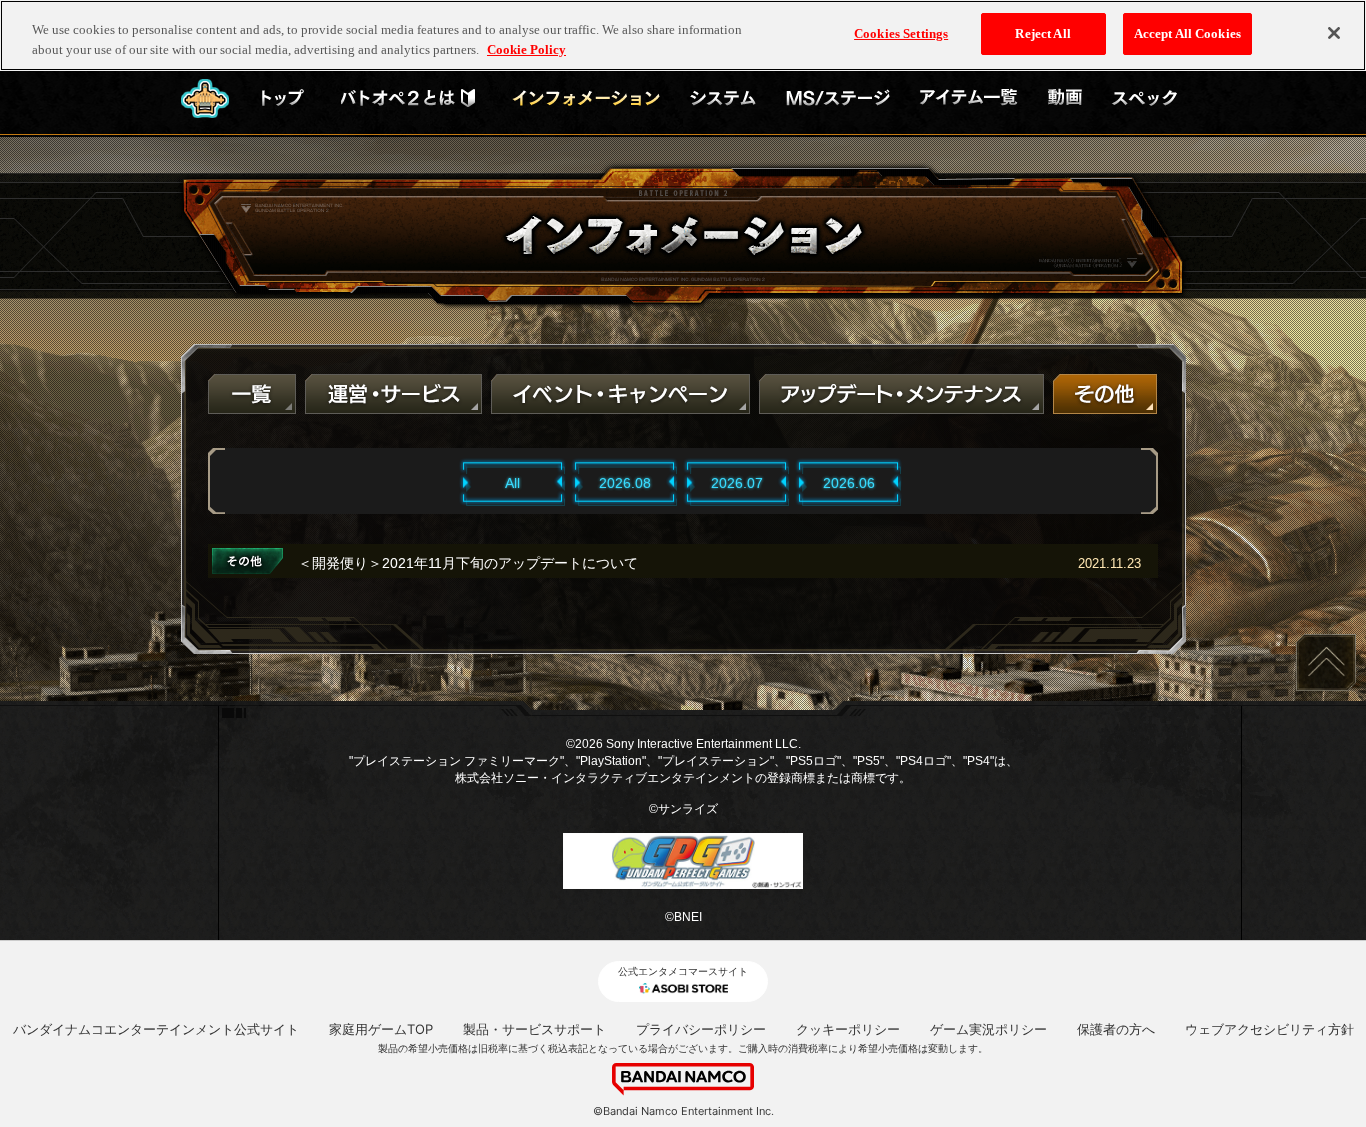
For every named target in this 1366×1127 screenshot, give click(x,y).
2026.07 (737, 483)
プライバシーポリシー (701, 1029)
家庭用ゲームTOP (381, 1029)
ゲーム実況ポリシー (988, 1029)
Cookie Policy (526, 49)
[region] (683, 35)
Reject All (1042, 33)
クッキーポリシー (848, 1029)
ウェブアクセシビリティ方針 (1269, 1029)
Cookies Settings (901, 33)
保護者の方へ (1116, 1029)
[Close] (1334, 33)
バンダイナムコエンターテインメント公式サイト (156, 1029)
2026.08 (625, 483)
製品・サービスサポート (534, 1029)
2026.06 (849, 483)
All (512, 483)
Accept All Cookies (1187, 33)
